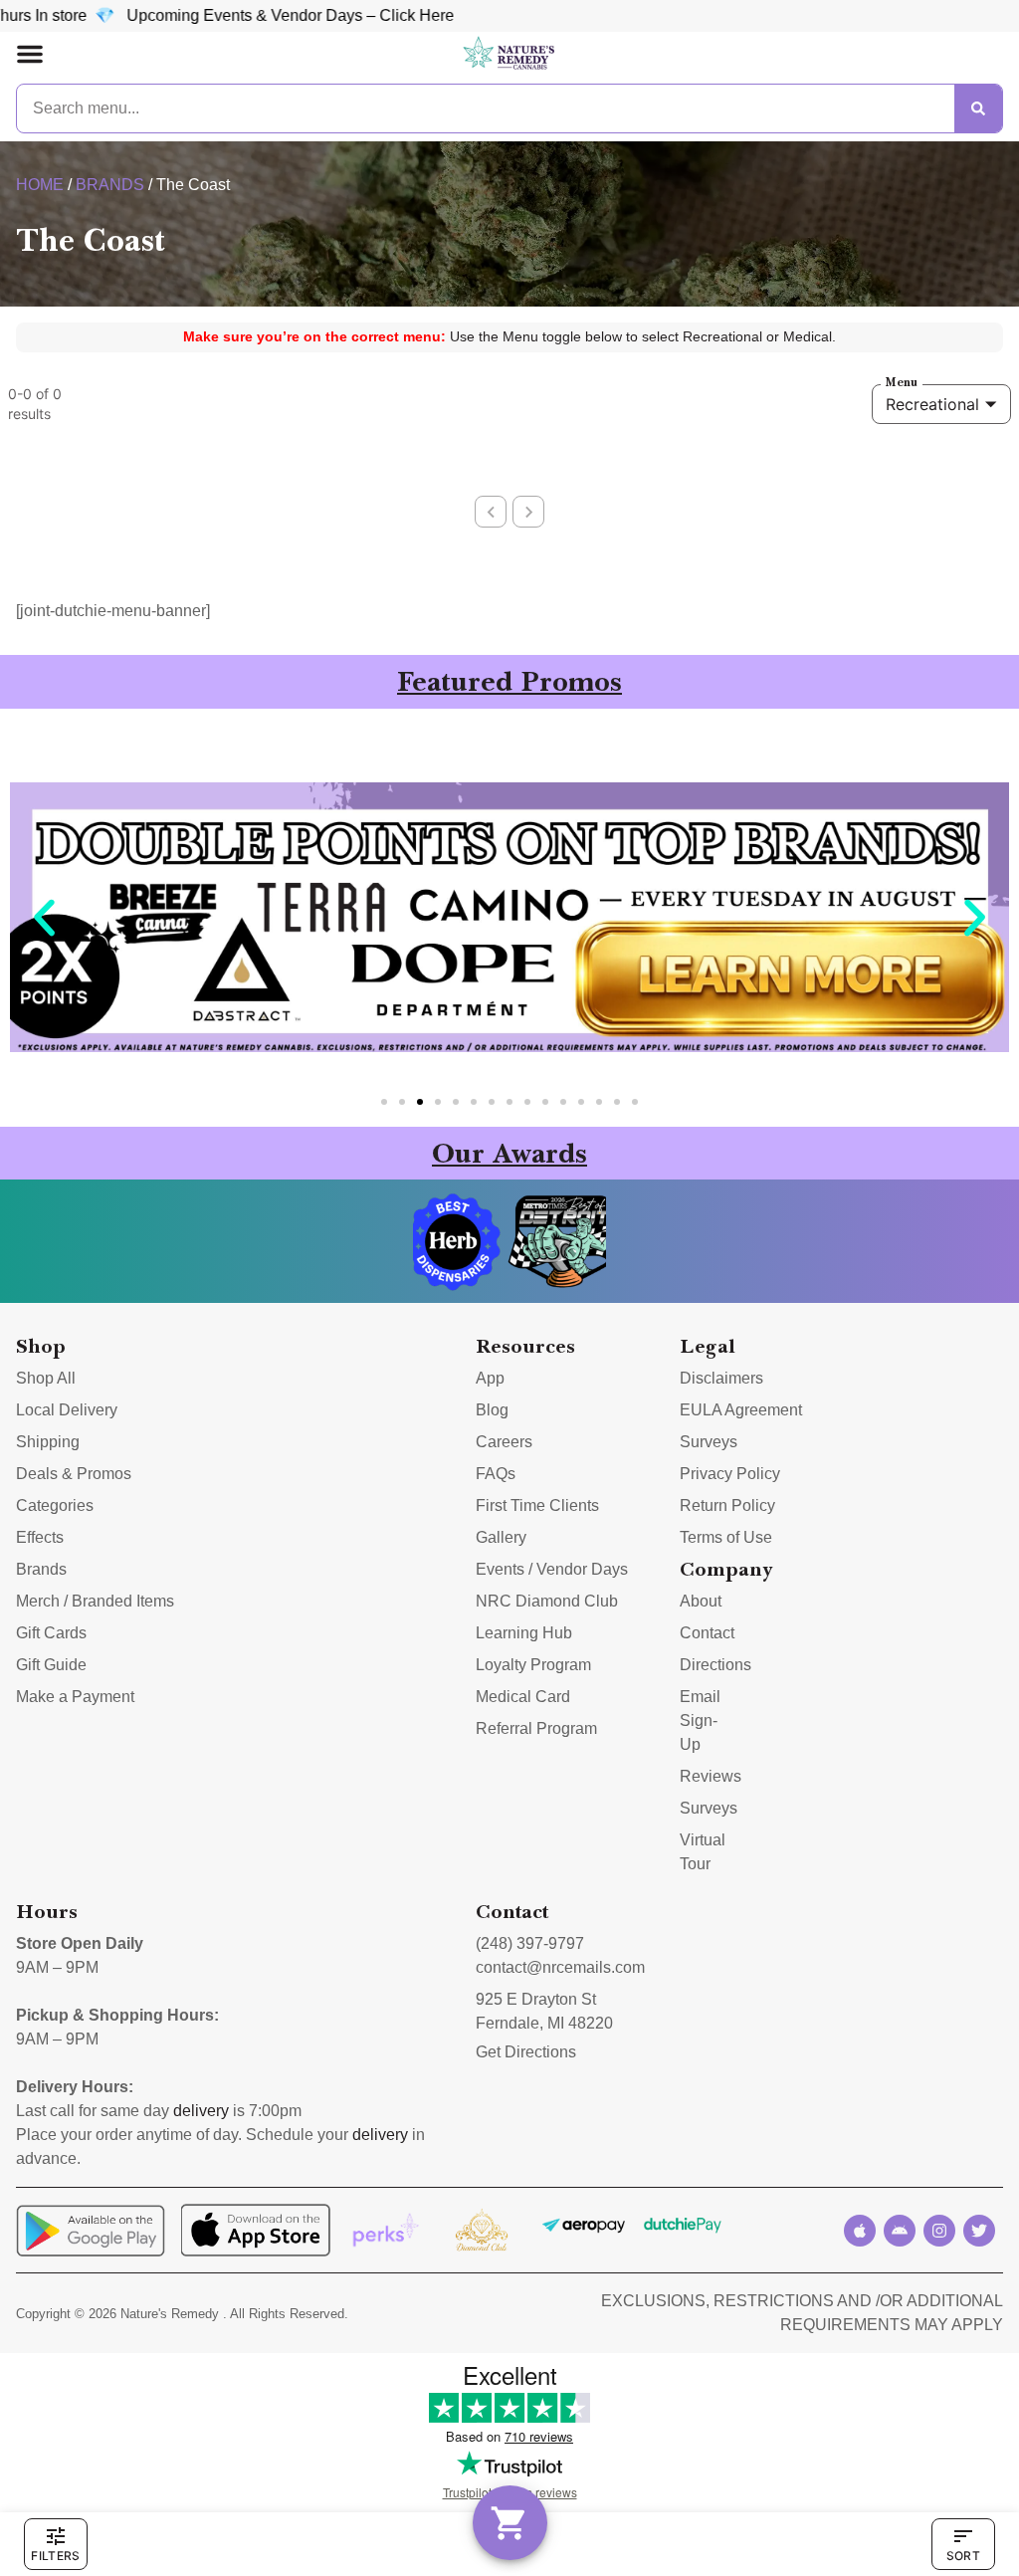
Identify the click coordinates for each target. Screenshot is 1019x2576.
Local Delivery (67, 1410)
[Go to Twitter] (979, 2231)
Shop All (46, 1378)
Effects (40, 1537)
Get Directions (526, 2052)
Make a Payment (75, 1697)
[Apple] (860, 2231)
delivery (201, 2111)
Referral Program (536, 1728)
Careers (504, 1442)
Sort (963, 2556)
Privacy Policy (730, 1474)
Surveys (709, 1442)
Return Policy (727, 1505)
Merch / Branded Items (95, 1601)
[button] (30, 54)
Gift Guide (51, 1665)
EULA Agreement (741, 1410)
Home (40, 185)
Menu (902, 382)
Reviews (711, 1776)
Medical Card (523, 1697)
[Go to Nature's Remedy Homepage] (509, 54)
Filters (55, 2556)
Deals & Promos (74, 1474)
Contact (707, 1633)
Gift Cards (51, 1633)
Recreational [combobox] (932, 404)
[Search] (978, 108)
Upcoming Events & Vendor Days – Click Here (220, 15)
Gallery (501, 1537)
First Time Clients (537, 1505)
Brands (110, 185)
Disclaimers (721, 1378)
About (701, 1601)
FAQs (496, 1474)
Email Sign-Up (700, 1720)
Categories (55, 1505)
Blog (492, 1410)
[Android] (900, 2231)
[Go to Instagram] (939, 2231)
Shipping (48, 1442)
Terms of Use (726, 1537)
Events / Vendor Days (552, 1569)
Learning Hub (524, 1633)
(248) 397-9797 (530, 1943)
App (490, 1378)
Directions (715, 1665)
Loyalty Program (533, 1665)
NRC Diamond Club (547, 1601)
